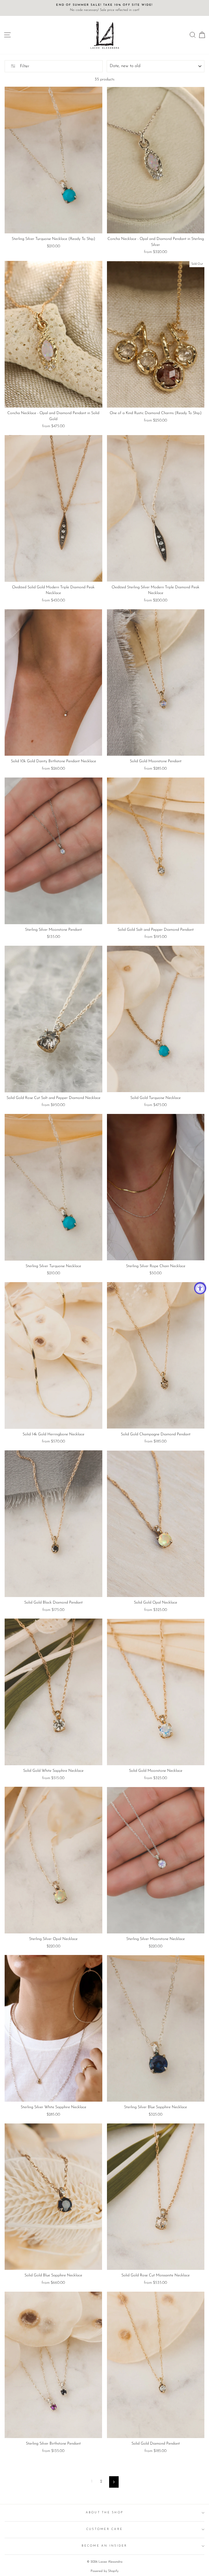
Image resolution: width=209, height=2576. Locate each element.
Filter (24, 66)
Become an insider (104, 2546)
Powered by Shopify (104, 2571)
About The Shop (105, 2513)
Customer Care (104, 2529)
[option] (104, 8)
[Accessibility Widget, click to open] (200, 1288)
